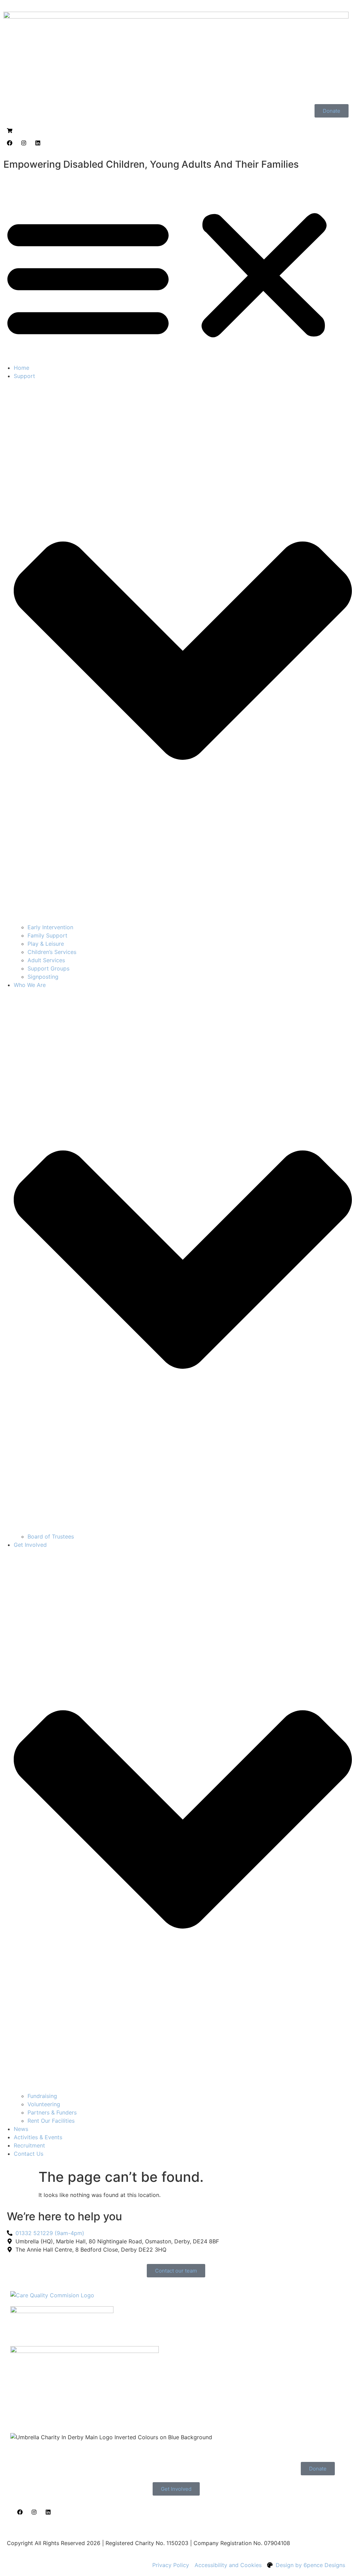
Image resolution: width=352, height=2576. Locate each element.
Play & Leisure (46, 944)
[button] (176, 276)
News (21, 2129)
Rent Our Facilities (51, 2121)
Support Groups (48, 968)
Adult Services (46, 960)
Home (21, 368)
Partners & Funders (52, 2112)
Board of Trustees (51, 1536)
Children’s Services (52, 952)
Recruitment (29, 2145)
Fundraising (42, 2096)
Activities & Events (38, 2137)
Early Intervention (50, 927)
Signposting (43, 977)
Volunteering (44, 2104)
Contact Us (29, 2154)
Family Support (47, 935)
